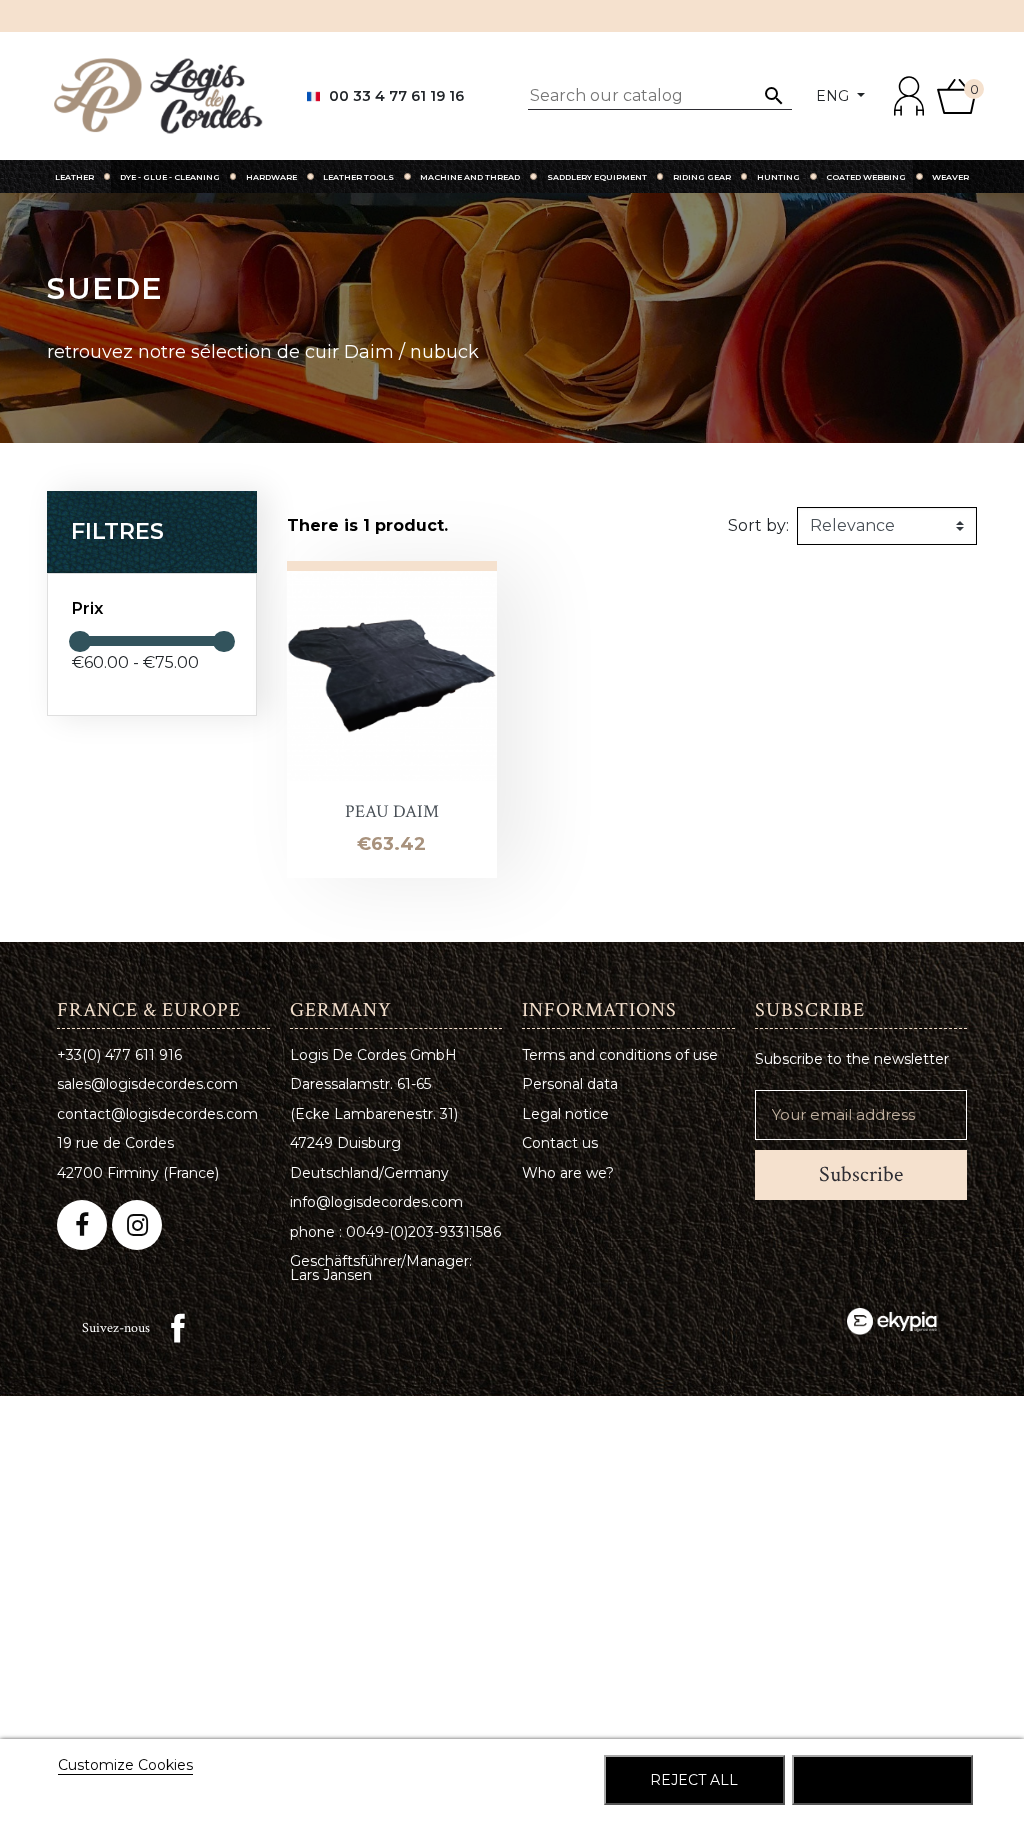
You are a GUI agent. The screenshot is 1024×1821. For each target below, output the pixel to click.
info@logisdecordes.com (376, 1202)
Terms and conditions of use (620, 1055)
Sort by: (758, 525)
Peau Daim (392, 811)
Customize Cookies (125, 1765)
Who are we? (568, 1173)
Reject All (694, 1780)
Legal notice (565, 1114)
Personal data (570, 1084)
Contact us (560, 1143)
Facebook (178, 1328)
